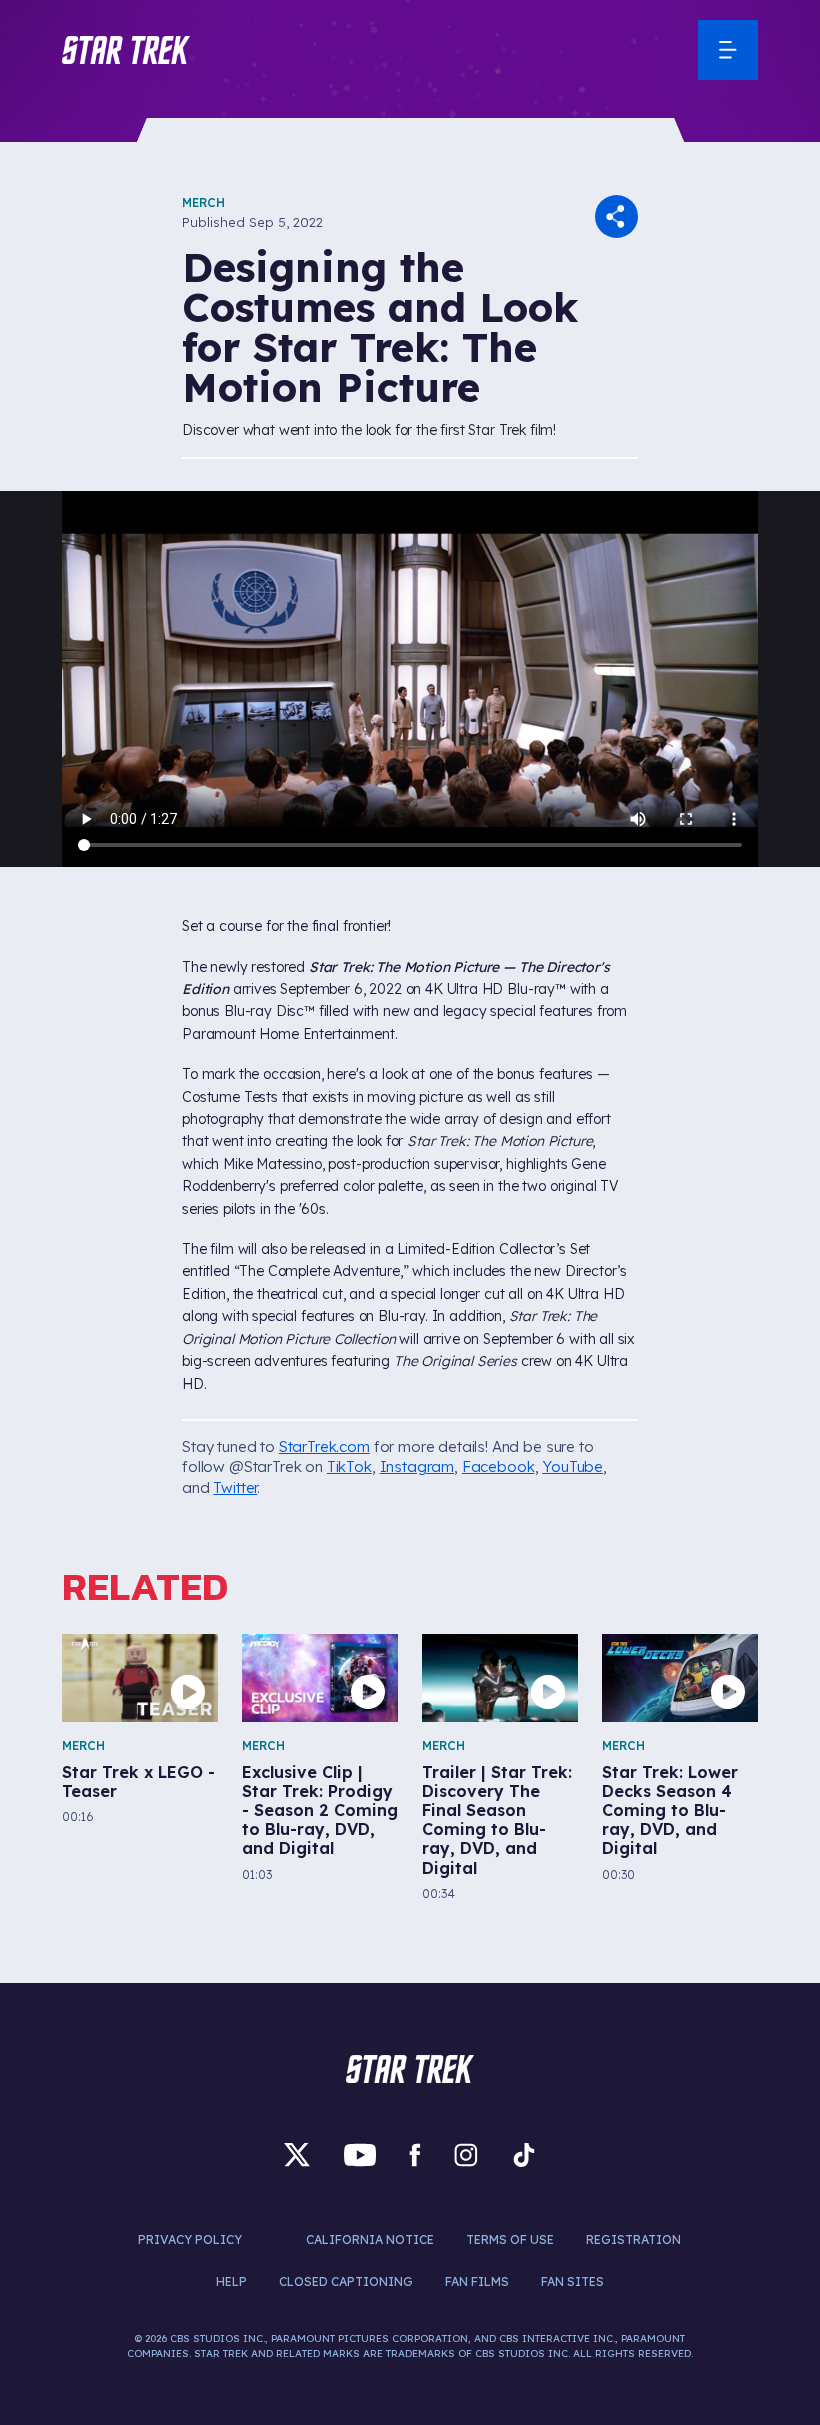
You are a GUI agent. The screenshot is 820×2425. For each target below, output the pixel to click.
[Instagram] (466, 2155)
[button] (126, 50)
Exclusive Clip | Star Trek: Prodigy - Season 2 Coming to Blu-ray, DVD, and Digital (320, 1811)
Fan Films (477, 2281)
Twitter (235, 1487)
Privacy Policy (190, 2239)
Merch (203, 202)
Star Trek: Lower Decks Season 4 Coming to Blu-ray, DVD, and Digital (670, 1811)
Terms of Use (510, 2239)
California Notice (370, 2239)
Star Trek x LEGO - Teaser (138, 1782)
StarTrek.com (324, 1446)
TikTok (349, 1466)
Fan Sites (572, 2281)
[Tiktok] (524, 2155)
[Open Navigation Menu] (728, 50)
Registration (633, 2239)
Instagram (417, 1466)
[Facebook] (415, 2155)
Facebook (498, 1466)
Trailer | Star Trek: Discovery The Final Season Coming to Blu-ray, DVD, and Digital (497, 1820)
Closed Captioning (346, 2281)
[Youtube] (360, 2155)
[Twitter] (297, 2155)
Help (231, 2281)
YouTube (572, 1466)
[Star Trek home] (410, 2069)
